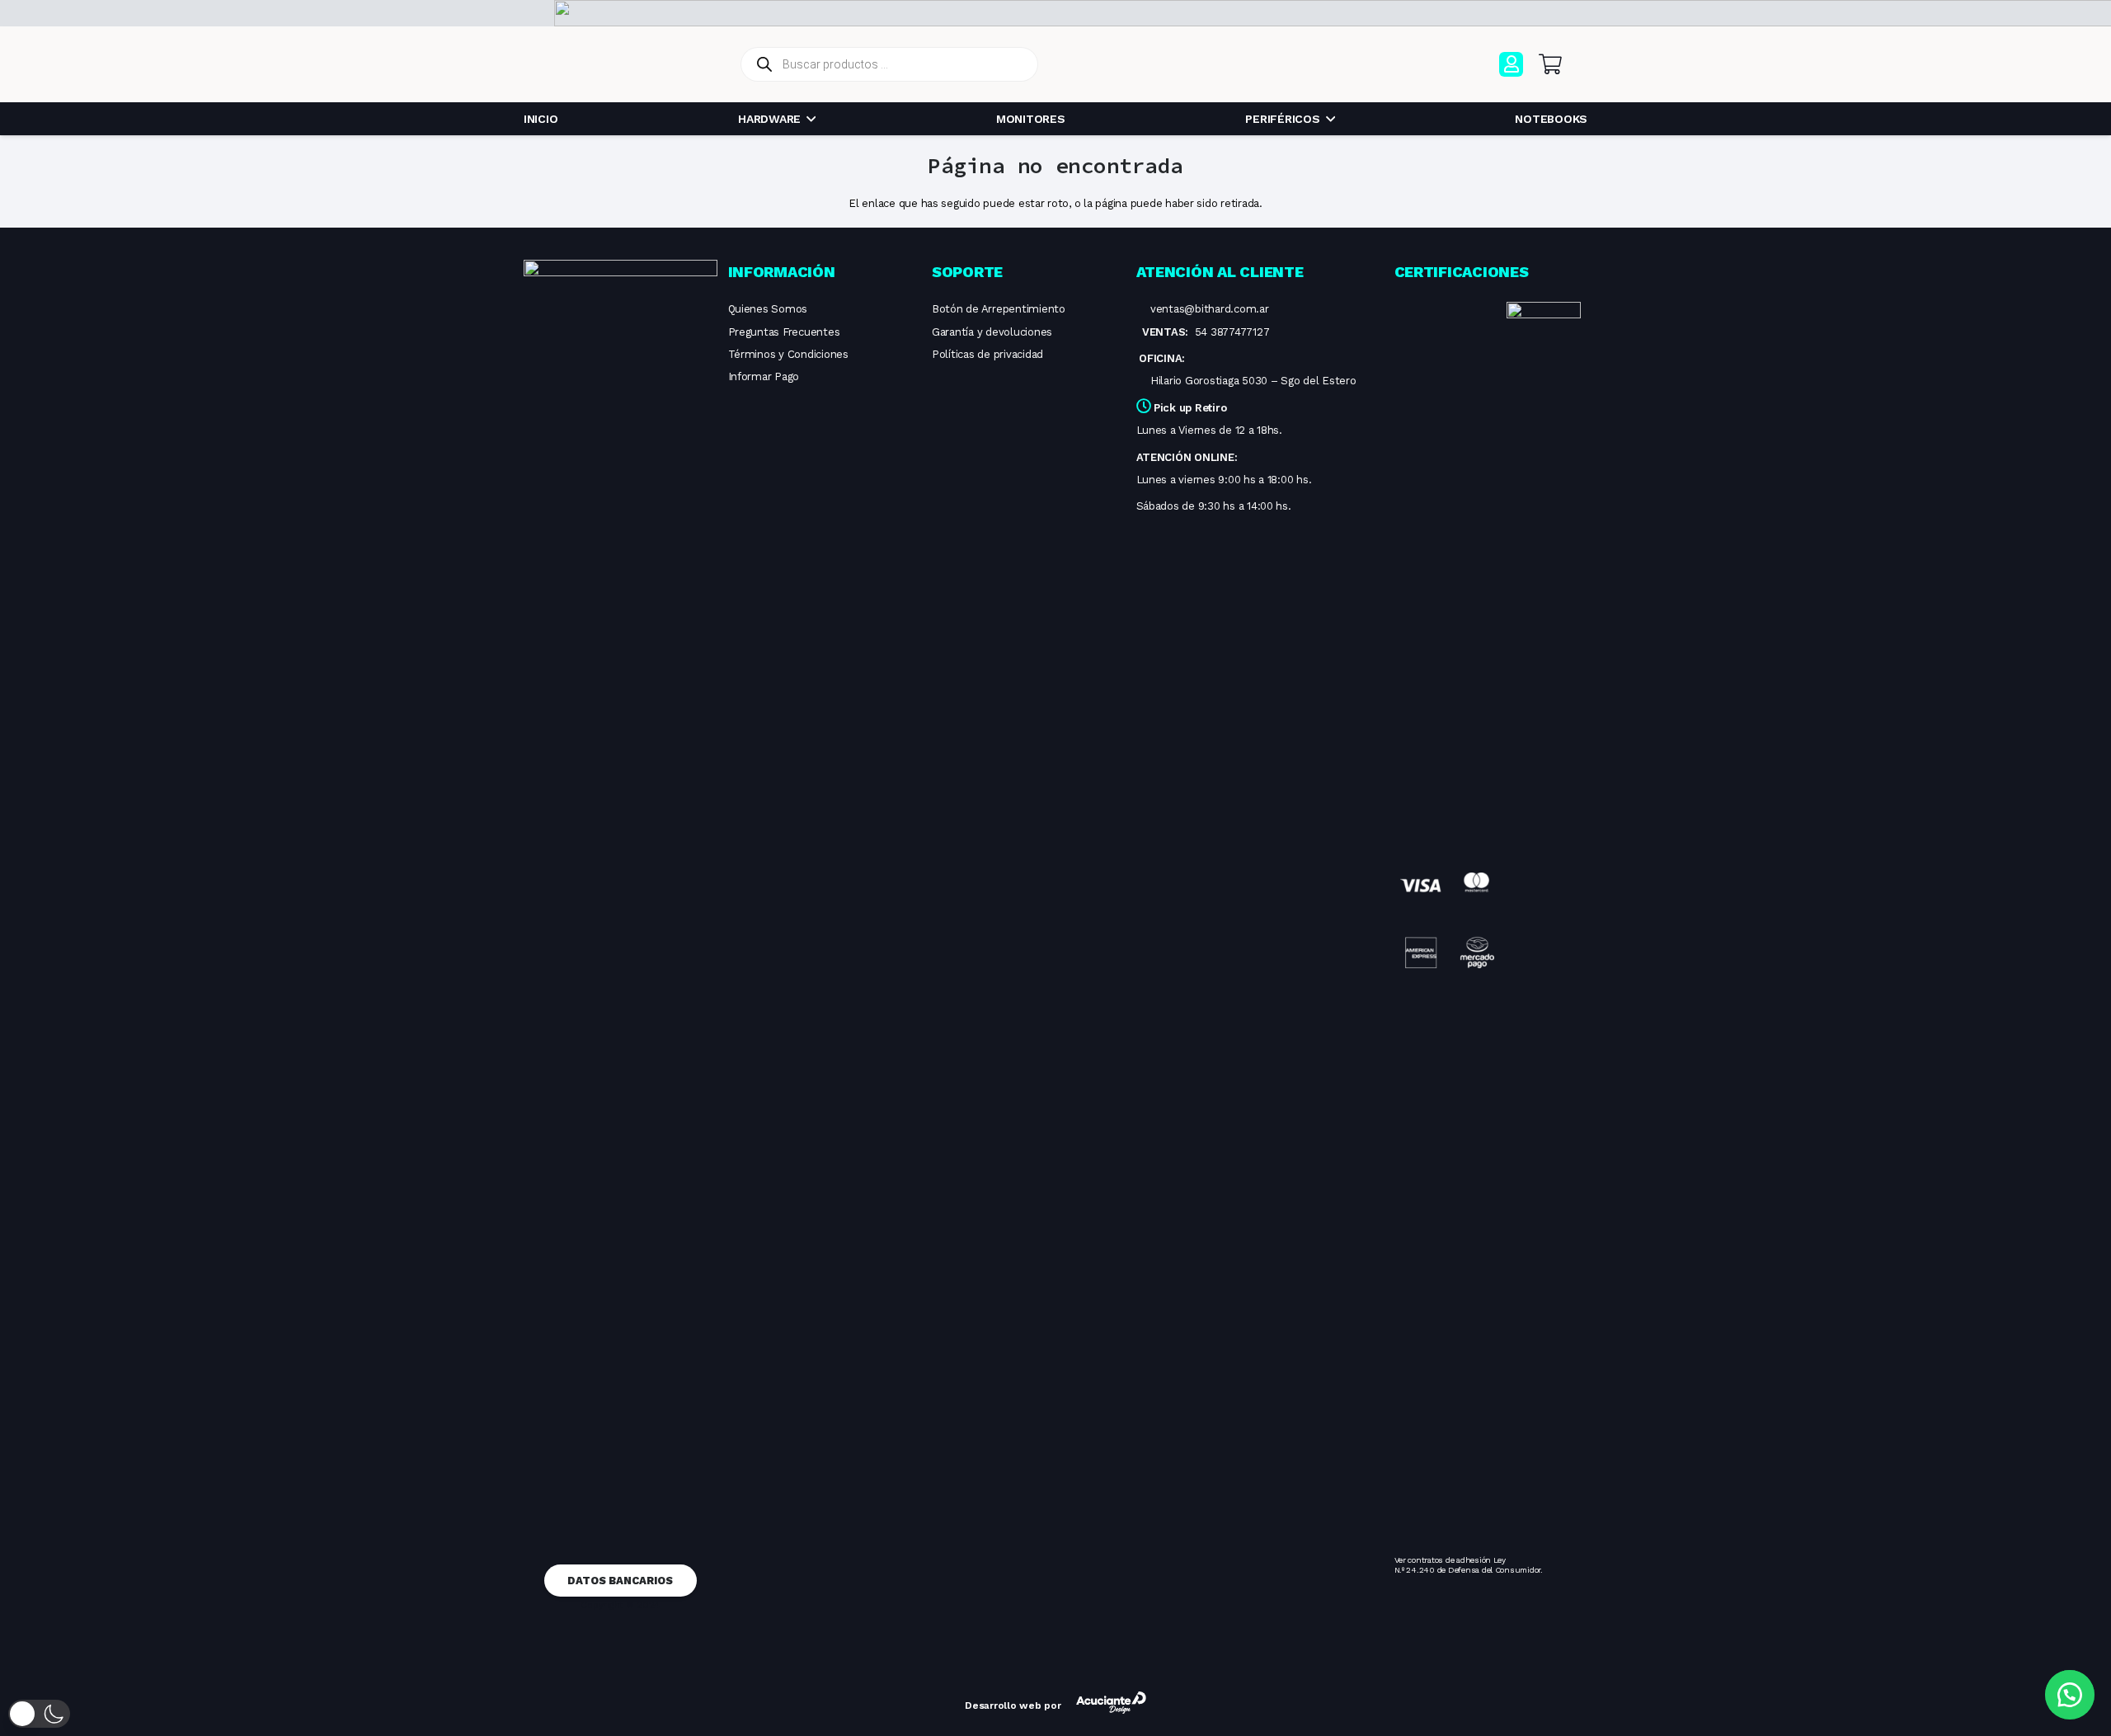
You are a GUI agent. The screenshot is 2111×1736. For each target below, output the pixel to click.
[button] (39, 1714)
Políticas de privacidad (987, 354)
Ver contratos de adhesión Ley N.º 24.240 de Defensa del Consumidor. (1469, 1565)
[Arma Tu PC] (1346, 65)
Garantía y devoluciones (992, 332)
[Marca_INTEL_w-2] (463, 13)
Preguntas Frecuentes (784, 332)
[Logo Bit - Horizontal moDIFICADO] (623, 64)
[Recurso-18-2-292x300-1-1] (1447, 920)
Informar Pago (764, 376)
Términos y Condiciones (788, 354)
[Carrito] (1549, 64)
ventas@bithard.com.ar (1210, 309)
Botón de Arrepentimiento (999, 309)
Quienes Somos (768, 309)
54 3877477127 (1232, 332)
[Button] (1511, 64)
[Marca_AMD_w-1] (518, 13)
